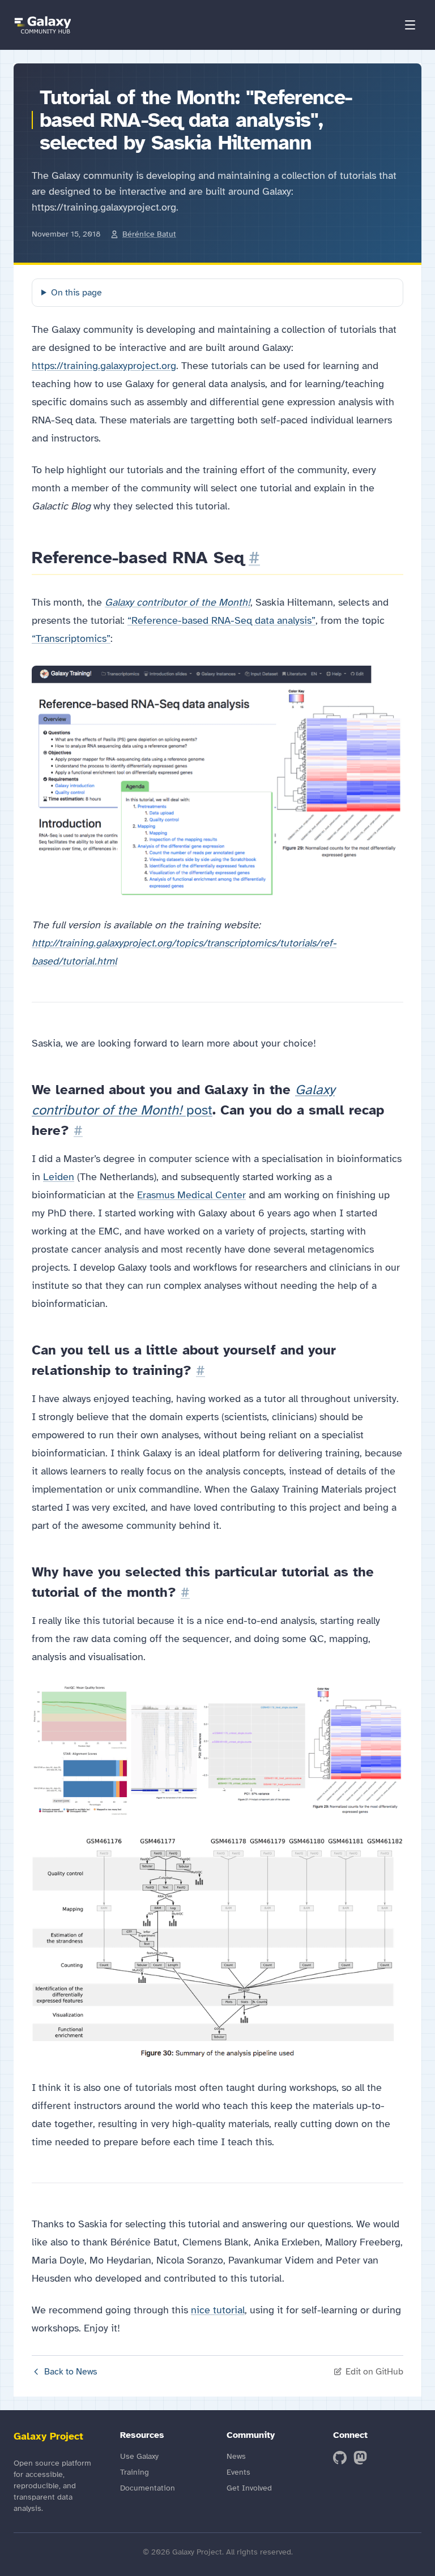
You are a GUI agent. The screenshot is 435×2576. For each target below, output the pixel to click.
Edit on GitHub (374, 2372)
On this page (76, 293)
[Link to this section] (254, 558)
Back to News (71, 2372)
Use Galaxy (139, 2456)
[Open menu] (410, 25)
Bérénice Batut (149, 234)
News (236, 2456)
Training (135, 2472)
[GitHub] (340, 2458)
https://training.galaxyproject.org (104, 366)
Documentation (148, 2488)
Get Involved (249, 2488)
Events (238, 2472)
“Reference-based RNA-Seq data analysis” (221, 620)
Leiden (59, 1177)
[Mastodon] (360, 2458)
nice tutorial (218, 2310)
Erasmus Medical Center (191, 1195)
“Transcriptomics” (71, 638)
